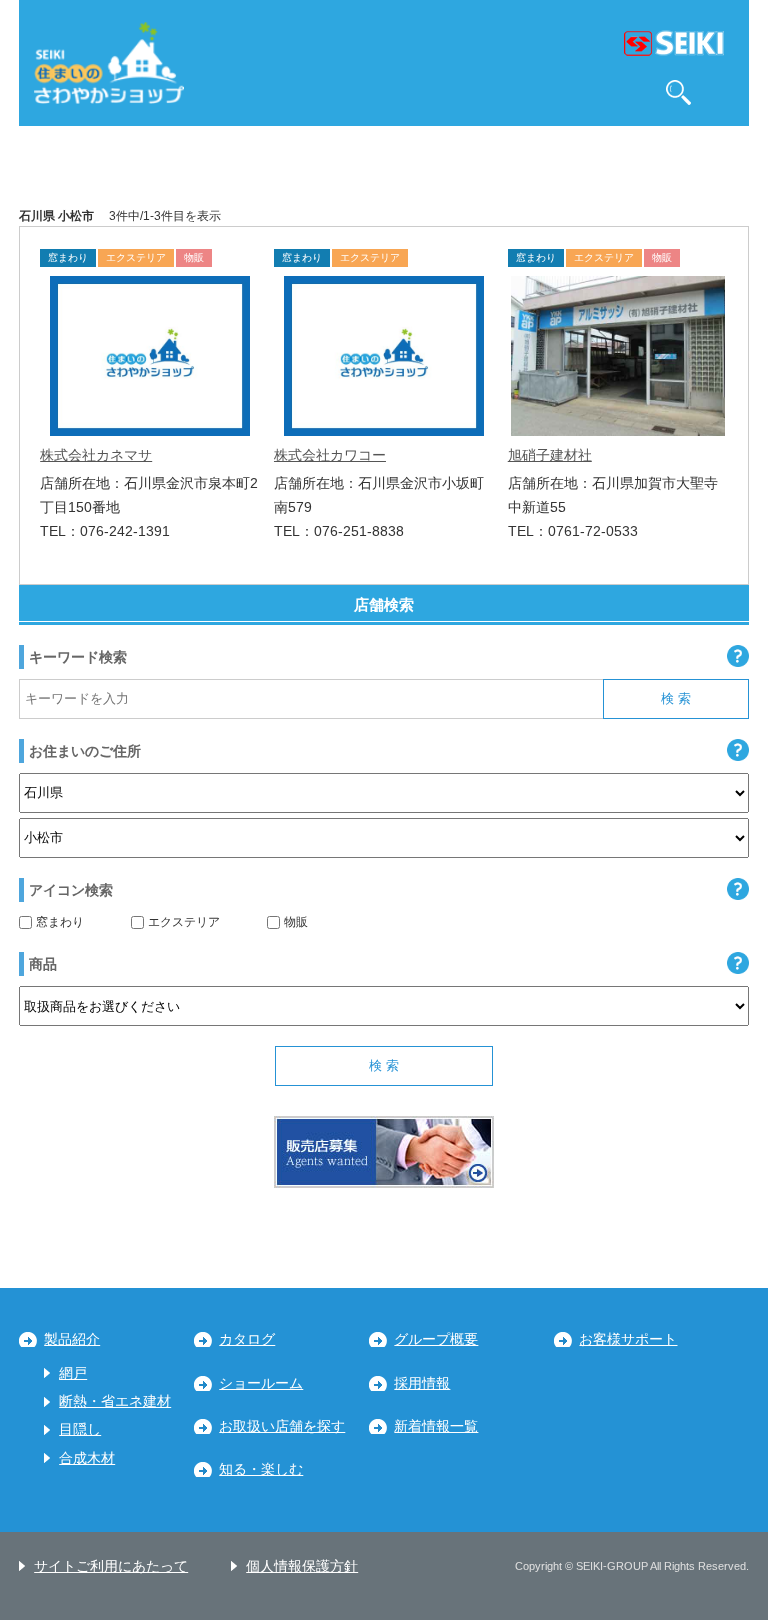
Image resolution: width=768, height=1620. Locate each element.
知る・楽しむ (261, 1469)
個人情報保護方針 (302, 1566)
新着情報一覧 (436, 1426)
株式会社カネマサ (96, 455)
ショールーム (261, 1383)
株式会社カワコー (330, 455)
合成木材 (87, 1458)
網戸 (73, 1373)
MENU (724, 92)
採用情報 (422, 1383)
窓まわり (60, 922)
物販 (296, 922)
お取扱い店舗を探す (282, 1426)
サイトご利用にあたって (111, 1566)
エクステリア (184, 922)
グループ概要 (436, 1339)
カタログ (247, 1339)
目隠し (80, 1429)
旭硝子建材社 (550, 455)
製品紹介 (72, 1339)
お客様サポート (628, 1339)
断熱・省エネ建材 (115, 1401)
